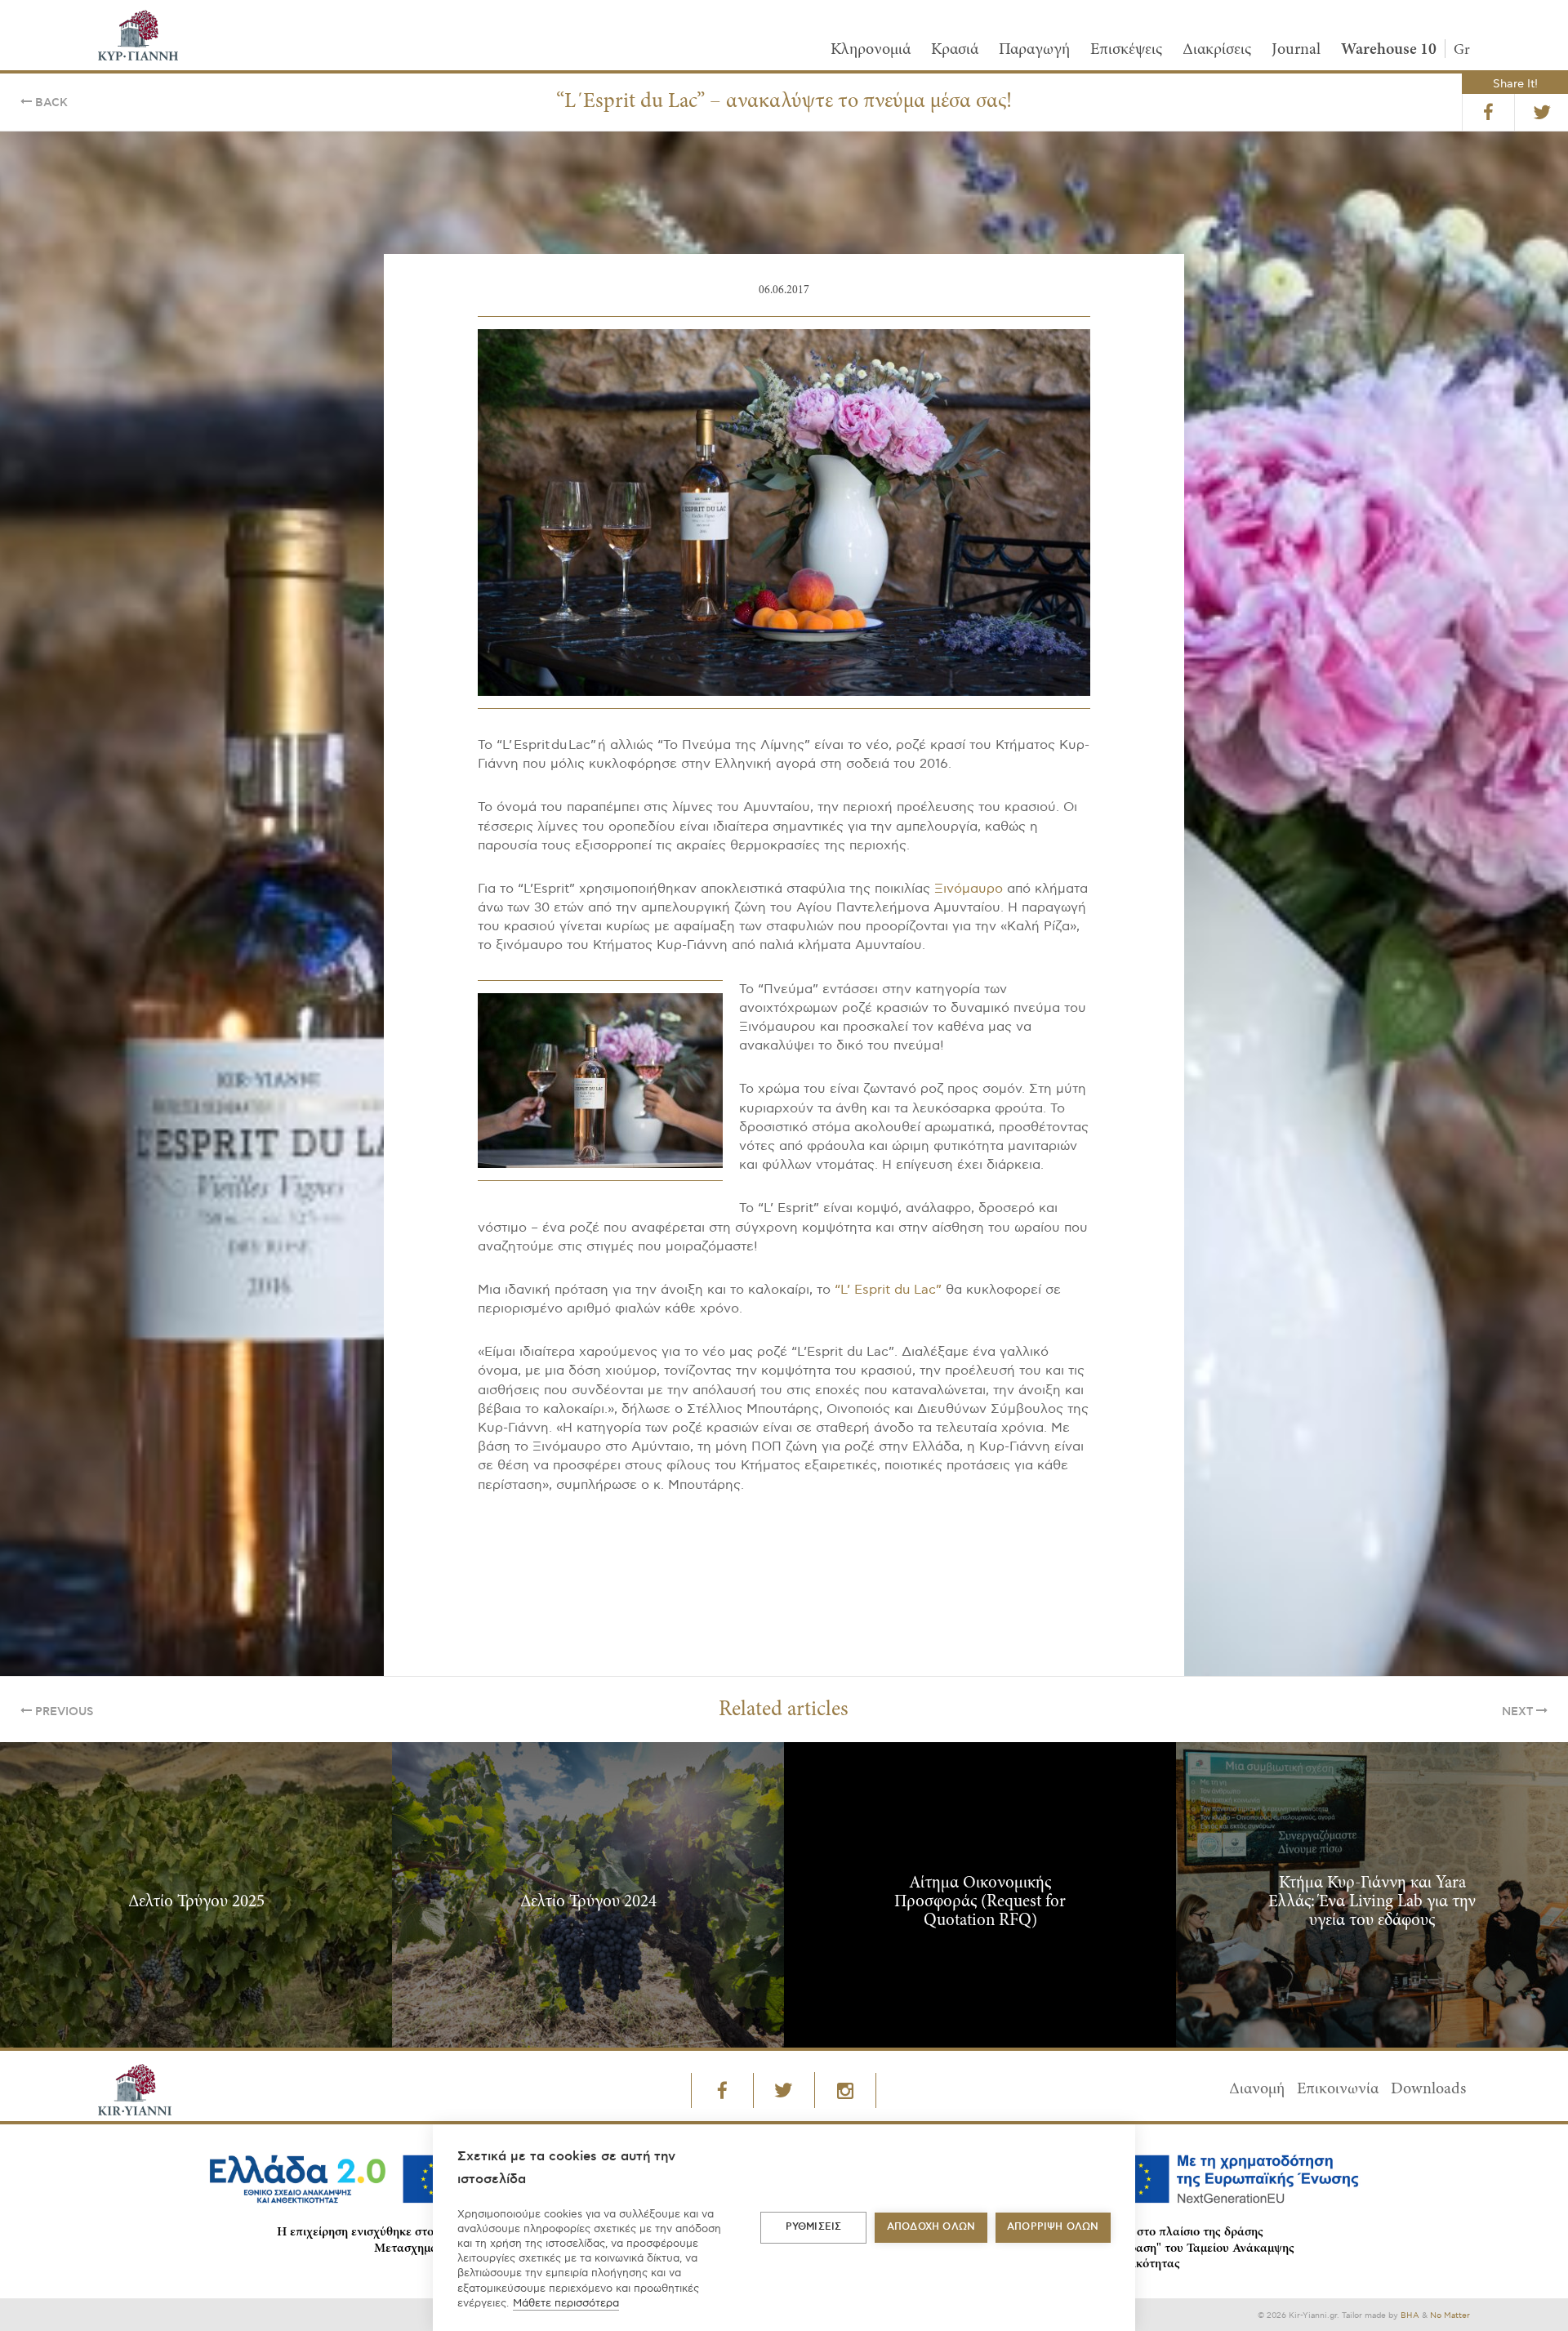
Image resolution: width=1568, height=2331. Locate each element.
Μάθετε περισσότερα (566, 2303)
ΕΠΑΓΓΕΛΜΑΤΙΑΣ (692, 1249)
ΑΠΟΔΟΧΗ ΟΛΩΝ (931, 2227)
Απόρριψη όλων (1053, 2227)
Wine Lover (922, 1249)
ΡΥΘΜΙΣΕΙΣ (814, 2227)
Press (812, 1249)
